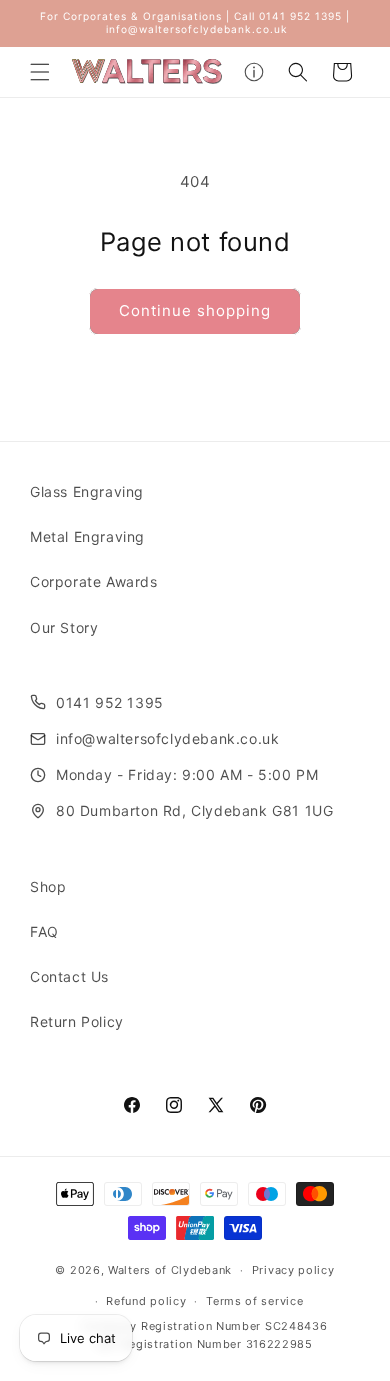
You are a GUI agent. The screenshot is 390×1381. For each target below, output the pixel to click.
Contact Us (69, 976)
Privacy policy (293, 1270)
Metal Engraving (87, 536)
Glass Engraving (87, 491)
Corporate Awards (94, 581)
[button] (40, 72)
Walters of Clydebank (170, 1270)
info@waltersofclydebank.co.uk (167, 738)
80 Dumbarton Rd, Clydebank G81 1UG (194, 810)
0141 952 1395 (110, 702)
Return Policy (77, 1021)
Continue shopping (195, 310)
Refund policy (146, 1301)
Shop (48, 886)
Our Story (64, 627)
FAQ (44, 931)
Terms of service (254, 1301)
